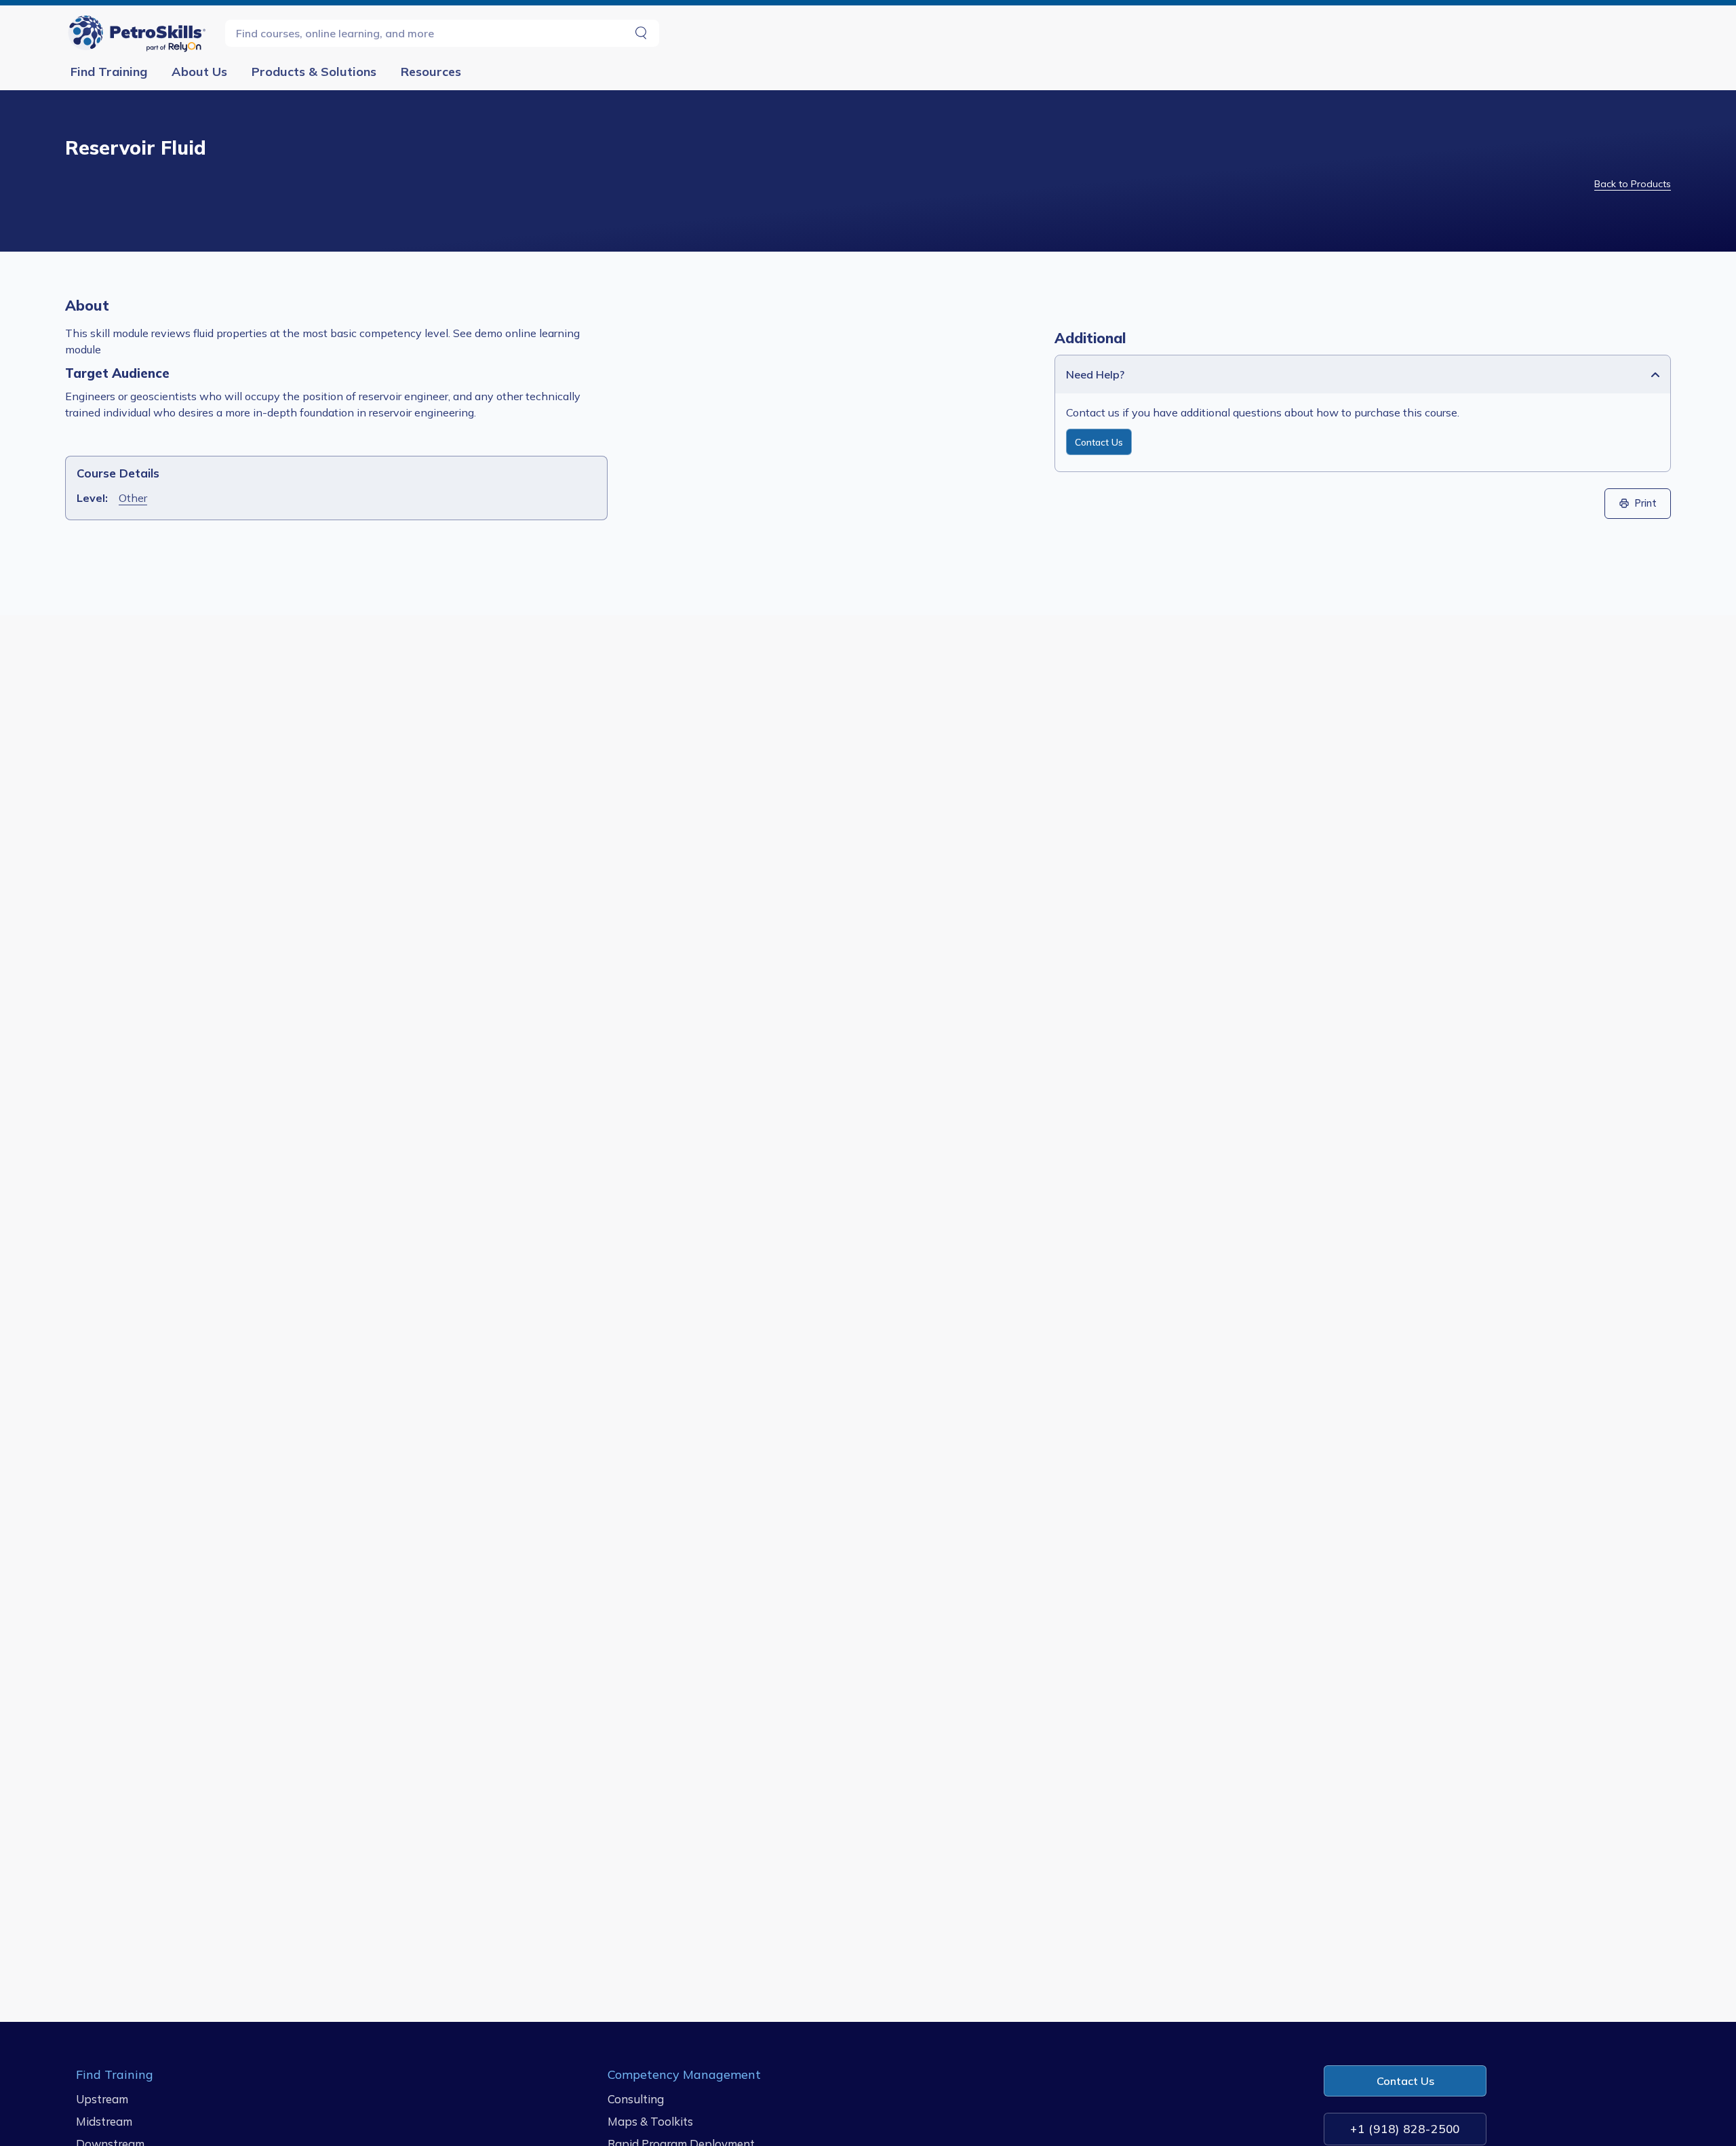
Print (1646, 503)
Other (133, 498)
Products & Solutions (314, 72)
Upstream (102, 2099)
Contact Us (1099, 442)
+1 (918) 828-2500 (1405, 2129)
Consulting (636, 2099)
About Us (199, 72)
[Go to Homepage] (140, 33)
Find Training (109, 72)
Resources (431, 72)
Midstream (104, 2121)
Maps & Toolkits (650, 2121)
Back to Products (1633, 184)
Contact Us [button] (1405, 2081)
